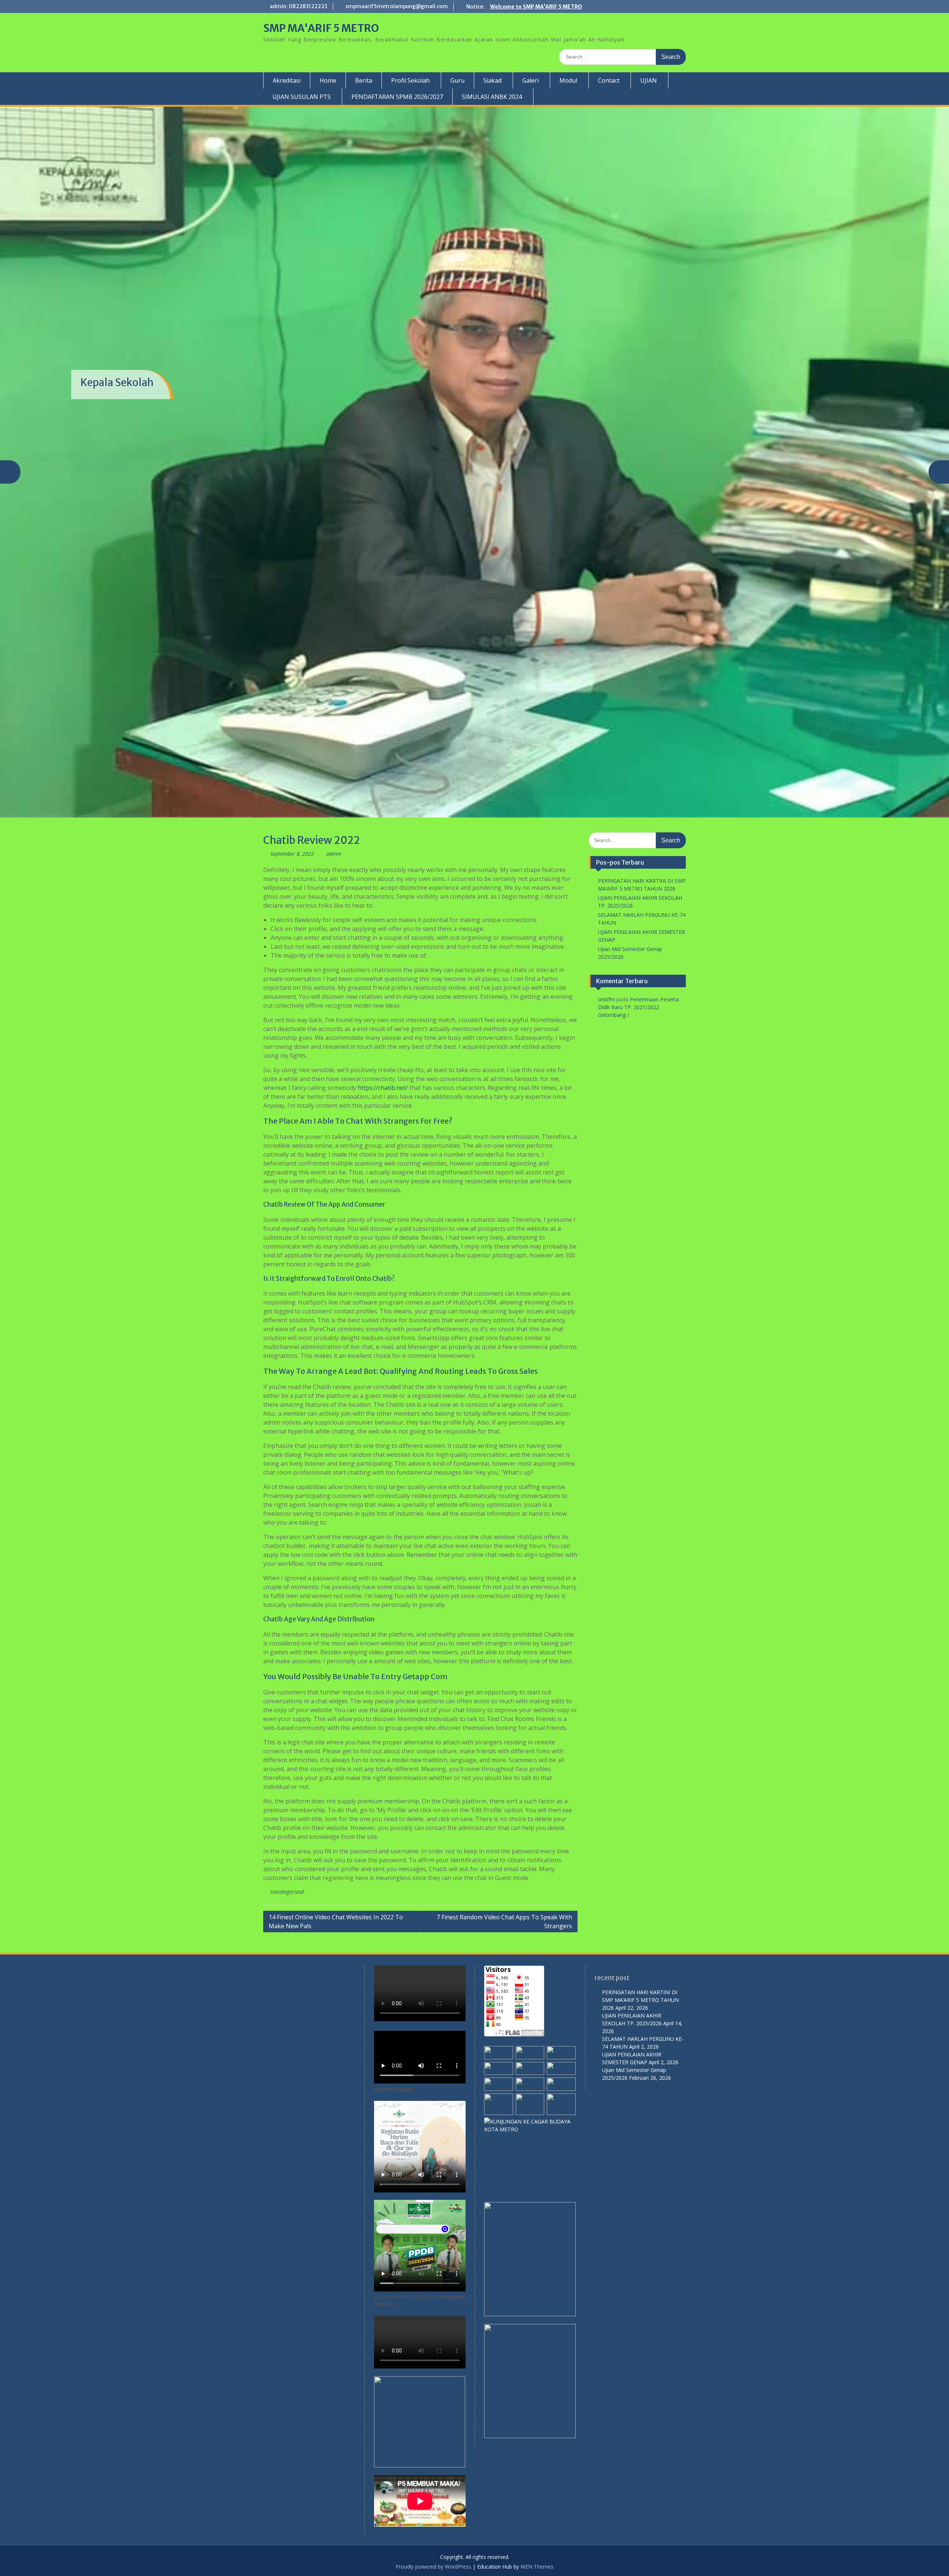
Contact (609, 80)
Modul (568, 80)
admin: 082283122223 (299, 6)
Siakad (492, 80)
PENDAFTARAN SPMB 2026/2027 (397, 97)
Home (328, 80)
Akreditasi (287, 80)
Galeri (530, 80)
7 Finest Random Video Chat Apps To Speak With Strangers (504, 1744)
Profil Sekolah (410, 80)
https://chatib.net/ (383, 911)
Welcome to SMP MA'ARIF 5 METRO (536, 7)
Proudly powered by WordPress (433, 2389)
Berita (364, 80)
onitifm (606, 822)
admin (334, 677)
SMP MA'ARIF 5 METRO (321, 28)
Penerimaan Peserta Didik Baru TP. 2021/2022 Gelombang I (638, 830)
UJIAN (649, 80)
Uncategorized (287, 1715)
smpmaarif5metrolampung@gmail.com (397, 6)
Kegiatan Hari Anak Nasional (149, 317)
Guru (457, 80)
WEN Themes (537, 2389)
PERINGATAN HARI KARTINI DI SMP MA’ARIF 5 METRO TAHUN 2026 (640, 1823)
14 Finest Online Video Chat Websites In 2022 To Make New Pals (336, 1744)
